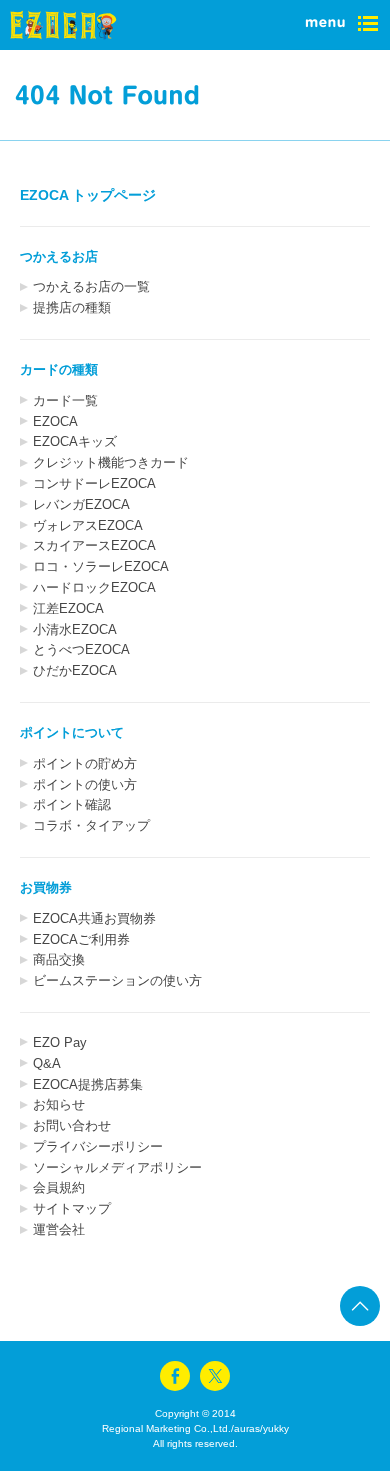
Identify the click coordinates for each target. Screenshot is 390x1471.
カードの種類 (59, 369)
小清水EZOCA (75, 629)
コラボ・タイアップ (91, 825)
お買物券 (46, 887)
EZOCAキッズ (75, 441)
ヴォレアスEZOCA (88, 525)
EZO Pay (60, 1042)
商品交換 (59, 959)
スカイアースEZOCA (94, 545)
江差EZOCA (68, 608)
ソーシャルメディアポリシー (117, 1167)
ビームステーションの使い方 (117, 980)
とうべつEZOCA (81, 649)
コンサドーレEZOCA (94, 483)
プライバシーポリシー (98, 1146)
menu (340, 25)
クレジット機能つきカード (111, 462)
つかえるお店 (59, 256)
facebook (175, 1376)
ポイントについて (72, 732)
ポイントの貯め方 (85, 763)
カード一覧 (65, 400)
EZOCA (55, 421)
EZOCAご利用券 (81, 939)
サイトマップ (72, 1208)
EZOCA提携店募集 (88, 1084)
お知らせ (59, 1104)
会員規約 (59, 1187)
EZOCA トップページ (88, 195)
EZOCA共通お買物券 (94, 918)
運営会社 (59, 1229)
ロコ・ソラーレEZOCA (101, 566)
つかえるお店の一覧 (91, 286)
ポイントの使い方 (85, 784)
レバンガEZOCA (81, 504)
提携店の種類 (72, 307)
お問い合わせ (72, 1125)
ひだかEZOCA (75, 670)
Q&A (47, 1063)
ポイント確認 (72, 804)
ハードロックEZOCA (94, 587)
